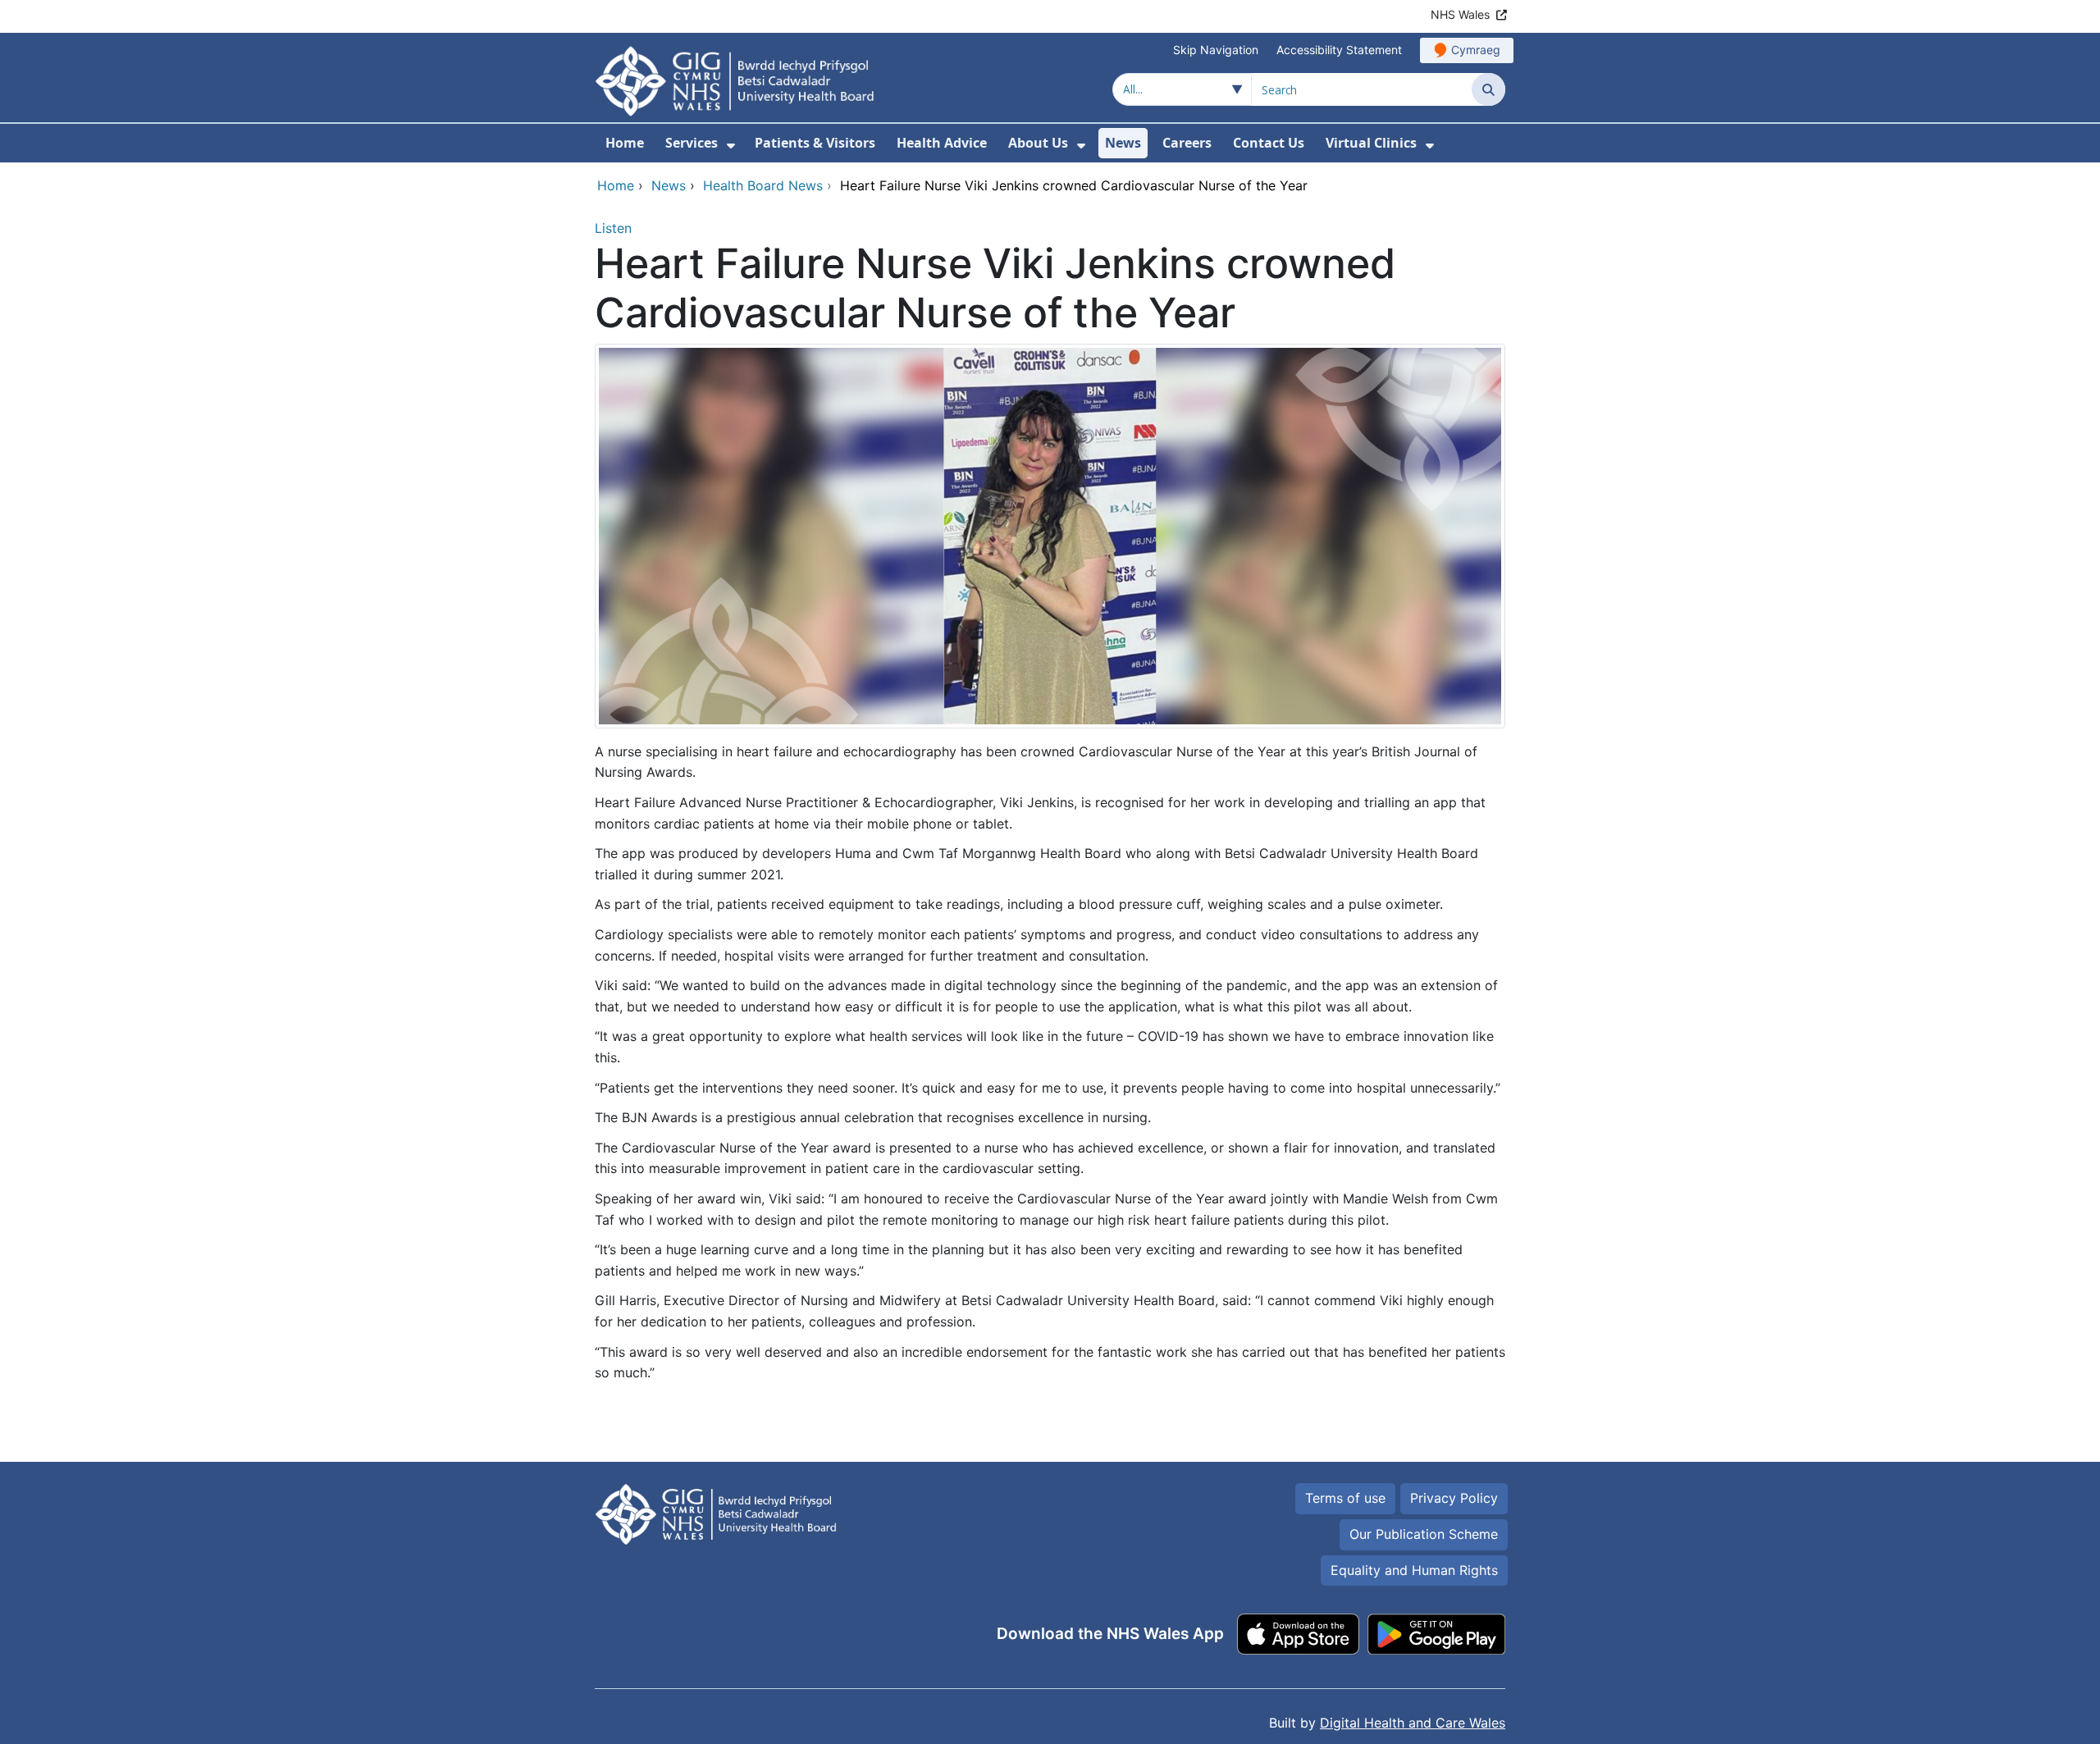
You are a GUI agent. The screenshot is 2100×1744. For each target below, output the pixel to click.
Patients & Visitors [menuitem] (815, 143)
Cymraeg (1476, 50)
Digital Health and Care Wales (1413, 1723)
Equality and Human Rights (1414, 1570)
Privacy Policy (1454, 1498)
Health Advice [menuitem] (942, 143)
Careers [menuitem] (1187, 143)
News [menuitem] (1123, 143)
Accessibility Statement (1339, 50)
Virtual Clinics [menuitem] (1371, 143)
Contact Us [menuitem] (1269, 143)
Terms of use (1345, 1498)
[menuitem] (731, 146)
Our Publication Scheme (1424, 1534)
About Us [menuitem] (1038, 143)
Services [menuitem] (692, 143)
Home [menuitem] (625, 143)
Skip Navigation (1216, 50)
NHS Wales (1460, 14)
